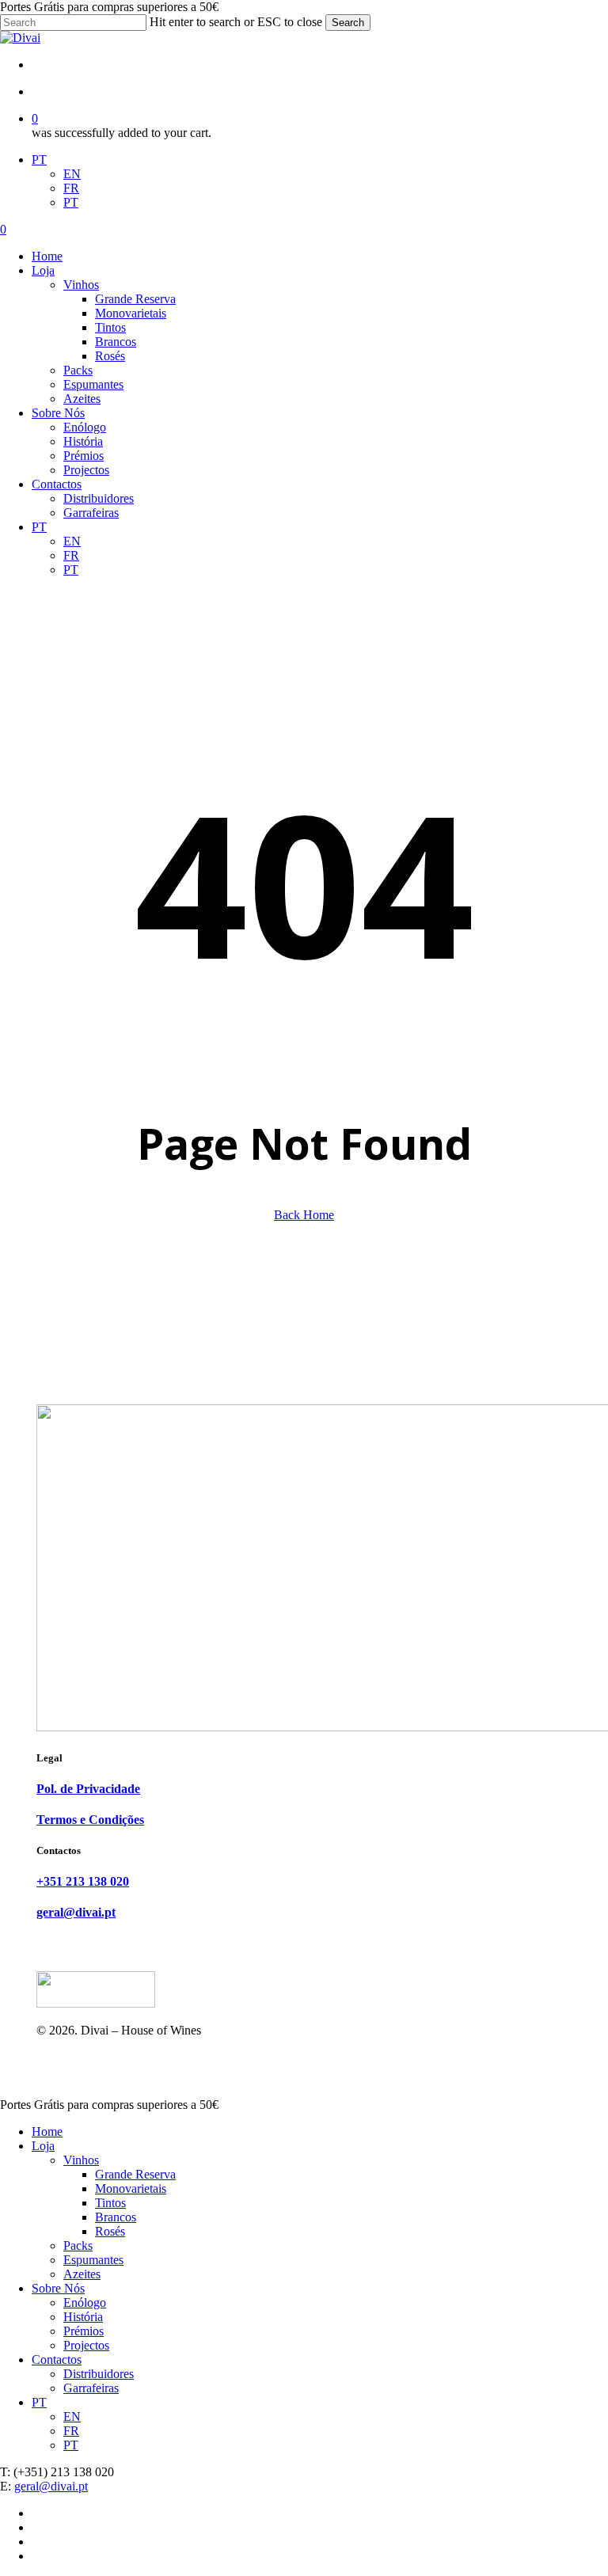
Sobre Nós (58, 2288)
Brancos (116, 2217)
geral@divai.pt (51, 2486)
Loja (43, 2146)
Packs (78, 2245)
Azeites (82, 2274)
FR (71, 188)
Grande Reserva (135, 2174)
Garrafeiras (91, 2388)
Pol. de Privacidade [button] (88, 1789)
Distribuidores (99, 2374)
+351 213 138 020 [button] (83, 1881)
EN (72, 174)
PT (39, 160)
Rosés (110, 2231)
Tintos (110, 2203)
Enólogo (85, 2302)
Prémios (84, 2331)
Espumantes (93, 2260)
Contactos (57, 2359)
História (83, 2317)
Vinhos (81, 2160)
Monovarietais (131, 2188)
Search (348, 23)
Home (47, 2131)
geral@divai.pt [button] (76, 1912)
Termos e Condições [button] (90, 1820)
